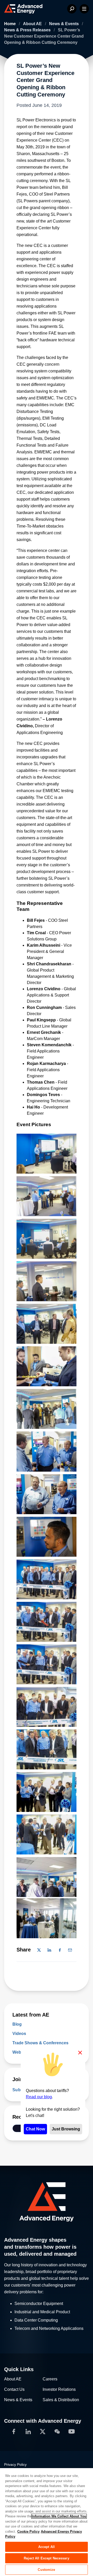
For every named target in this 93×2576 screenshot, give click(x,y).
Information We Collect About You (59, 2516)
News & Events (64, 24)
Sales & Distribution (61, 2400)
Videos (19, 2034)
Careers (50, 2379)
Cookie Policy (28, 2532)
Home (10, 24)
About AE (33, 24)
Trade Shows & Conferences (40, 2043)
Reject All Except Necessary (47, 2558)
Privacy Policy (15, 2464)
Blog (17, 2024)
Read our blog (39, 2097)
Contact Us (14, 2389)
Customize (46, 2570)
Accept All (47, 2547)
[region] (47, 2522)
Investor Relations (59, 2389)
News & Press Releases (28, 30)
